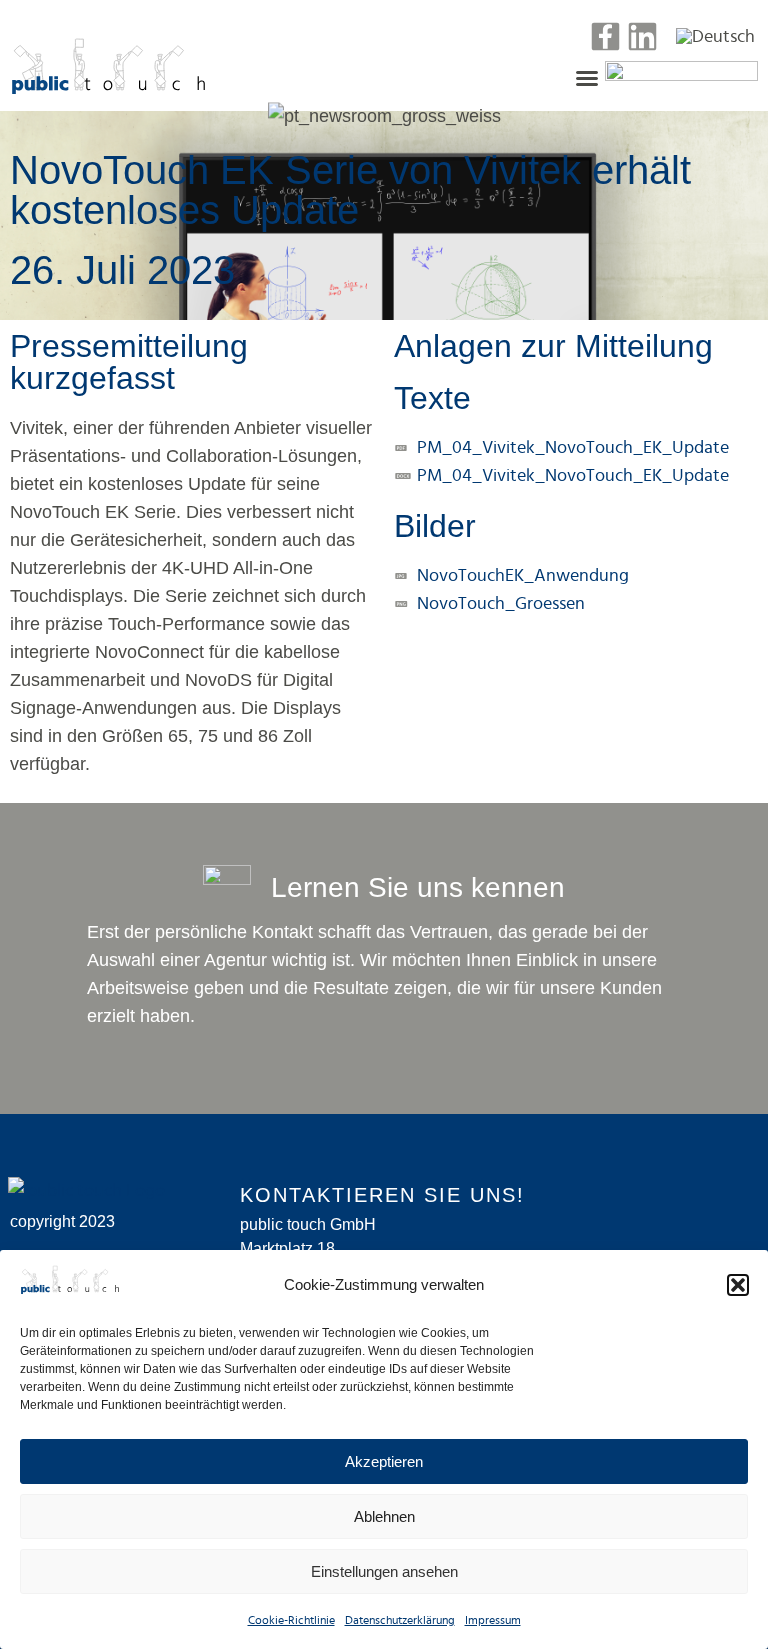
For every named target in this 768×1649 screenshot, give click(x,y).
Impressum (493, 1620)
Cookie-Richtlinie (291, 1620)
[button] (738, 1285)
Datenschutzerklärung (400, 1620)
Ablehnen (384, 1516)
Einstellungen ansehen (384, 1571)
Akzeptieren (384, 1461)
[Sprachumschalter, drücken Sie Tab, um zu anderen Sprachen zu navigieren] (715, 36)
